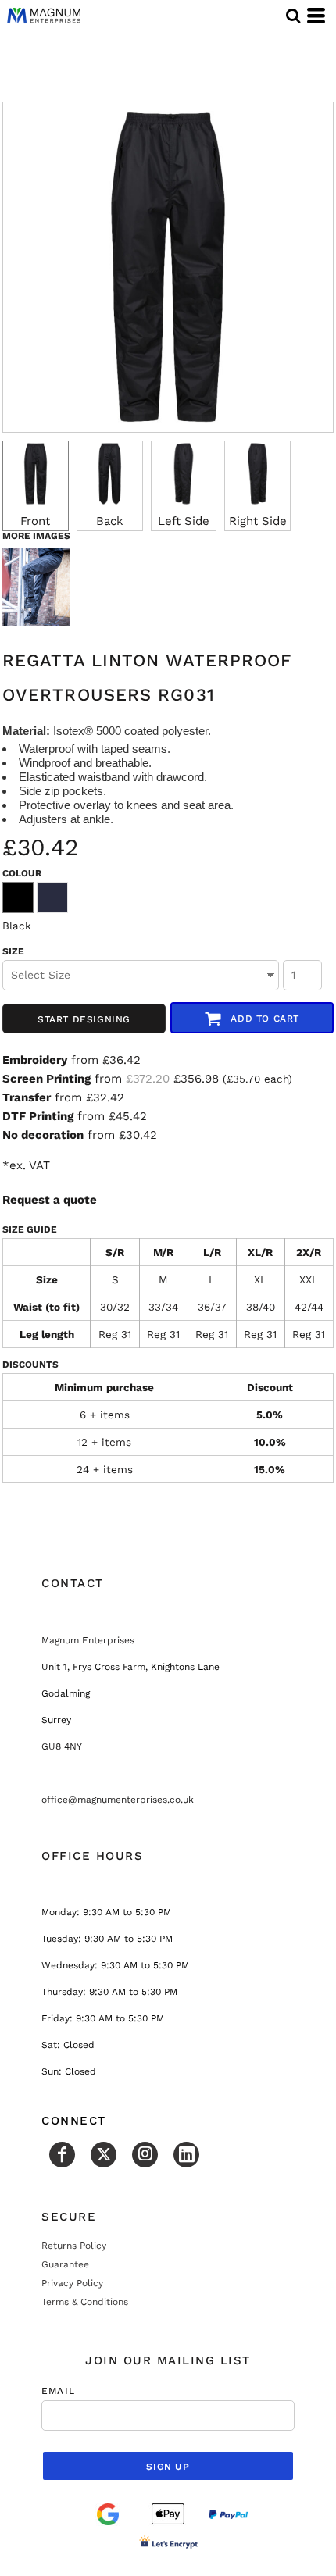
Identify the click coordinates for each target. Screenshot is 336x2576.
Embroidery (35, 1060)
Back (110, 521)
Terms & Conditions (85, 2302)
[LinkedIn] (186, 2155)
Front (35, 521)
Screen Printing (46, 1079)
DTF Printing (38, 1116)
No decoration (43, 1135)
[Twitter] (104, 2155)
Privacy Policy (72, 2283)
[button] (293, 16)
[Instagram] (145, 2155)
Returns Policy (74, 2246)
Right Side (258, 521)
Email (58, 2391)
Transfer (27, 1097)
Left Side (184, 521)
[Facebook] (62, 2155)
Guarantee (65, 2264)
